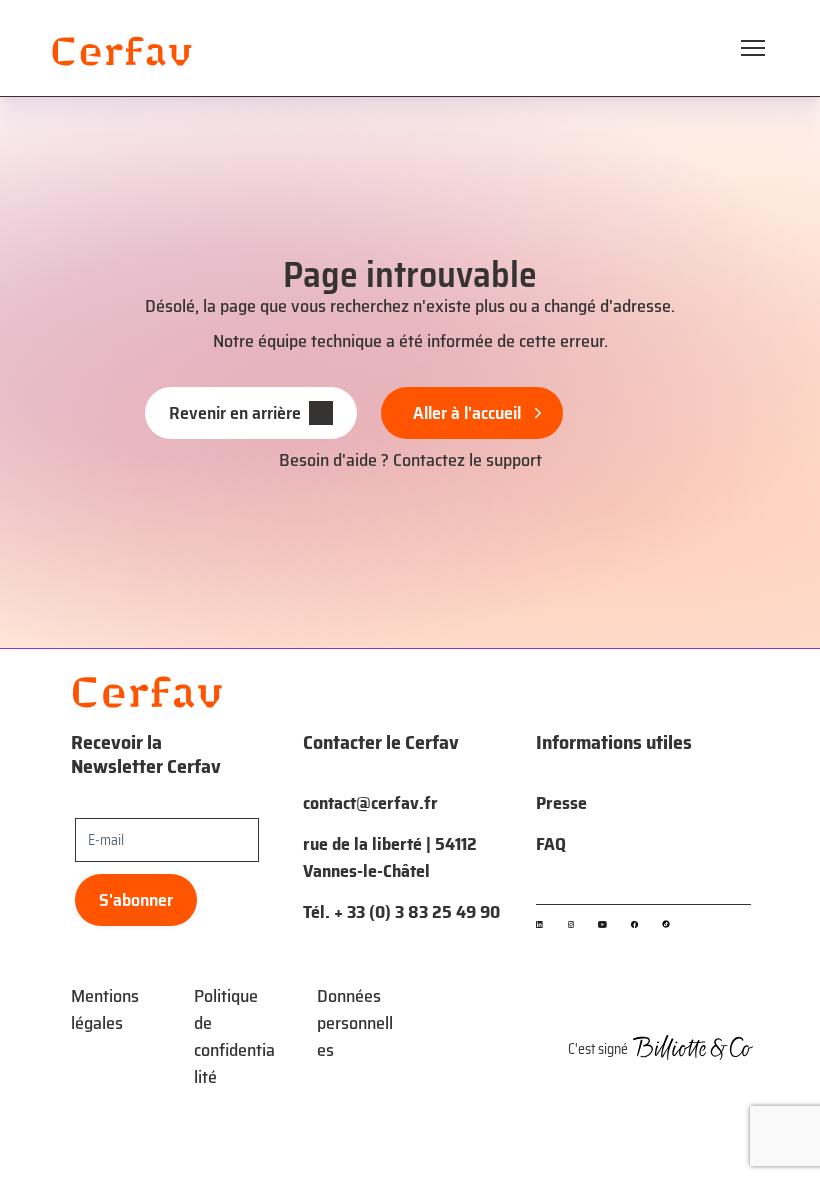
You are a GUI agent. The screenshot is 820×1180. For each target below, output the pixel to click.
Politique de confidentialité (234, 1036)
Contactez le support (467, 460)
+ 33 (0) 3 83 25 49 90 (417, 912)
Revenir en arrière (235, 413)
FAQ (551, 844)
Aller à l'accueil (467, 413)
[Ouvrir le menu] (753, 48)
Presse (561, 803)
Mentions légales (105, 1009)
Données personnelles (355, 1023)
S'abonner (136, 900)
